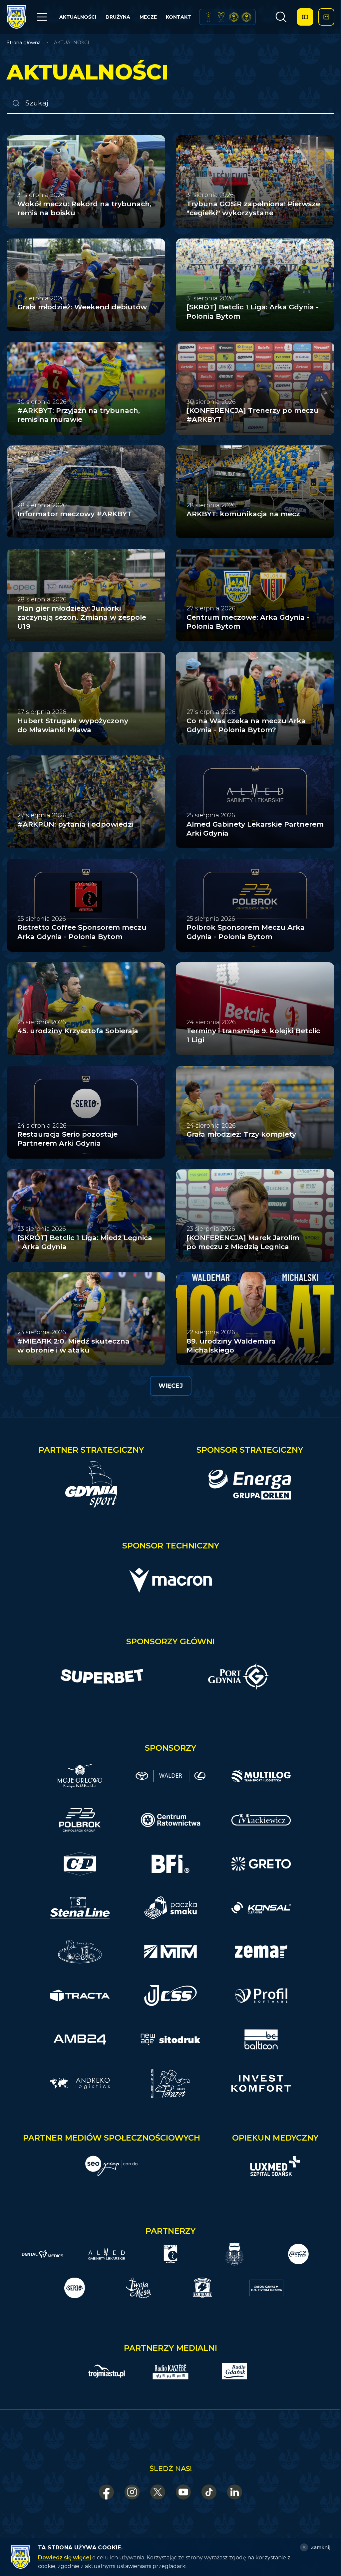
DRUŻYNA (118, 17)
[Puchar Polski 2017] (221, 17)
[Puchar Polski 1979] (208, 17)
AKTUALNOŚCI (78, 17)
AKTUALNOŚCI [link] (72, 43)
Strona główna (24, 43)
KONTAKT (178, 17)
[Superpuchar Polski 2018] (246, 17)
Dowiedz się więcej (64, 2558)
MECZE (148, 17)
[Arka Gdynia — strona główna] (16, 17)
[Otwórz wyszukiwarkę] (281, 17)
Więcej (171, 1386)
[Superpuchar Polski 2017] (234, 17)
